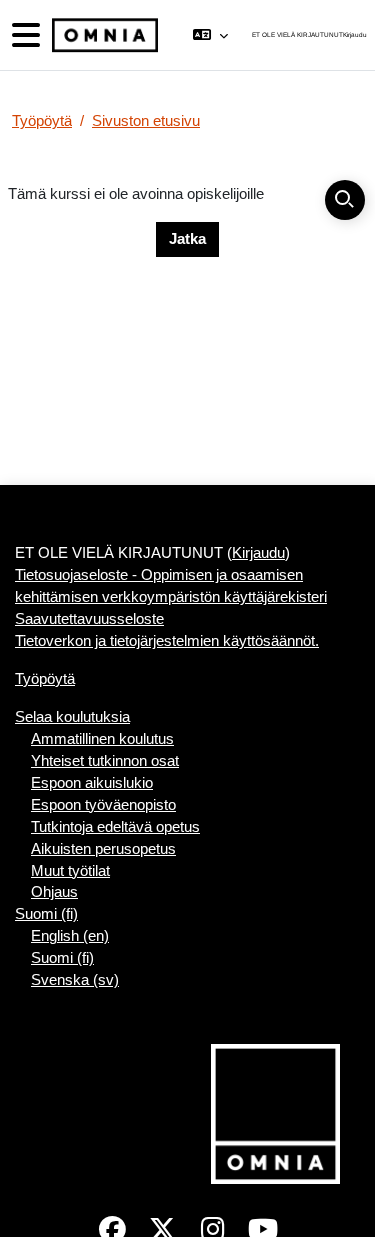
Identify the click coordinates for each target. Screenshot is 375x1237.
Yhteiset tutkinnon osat (105, 761)
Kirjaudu (355, 34)
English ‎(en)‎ (70, 936)
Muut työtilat (70, 871)
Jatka (187, 239)
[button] (210, 35)
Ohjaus (54, 892)
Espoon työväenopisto (103, 805)
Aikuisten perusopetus (103, 849)
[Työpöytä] (103, 35)
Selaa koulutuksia (72, 717)
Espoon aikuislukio (92, 783)
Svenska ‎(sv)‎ (75, 980)
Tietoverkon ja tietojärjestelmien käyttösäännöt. (167, 641)
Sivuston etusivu (146, 121)
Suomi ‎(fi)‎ (46, 914)
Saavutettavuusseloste (89, 619)
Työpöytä (42, 121)
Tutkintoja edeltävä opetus (115, 827)
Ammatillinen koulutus (102, 739)
